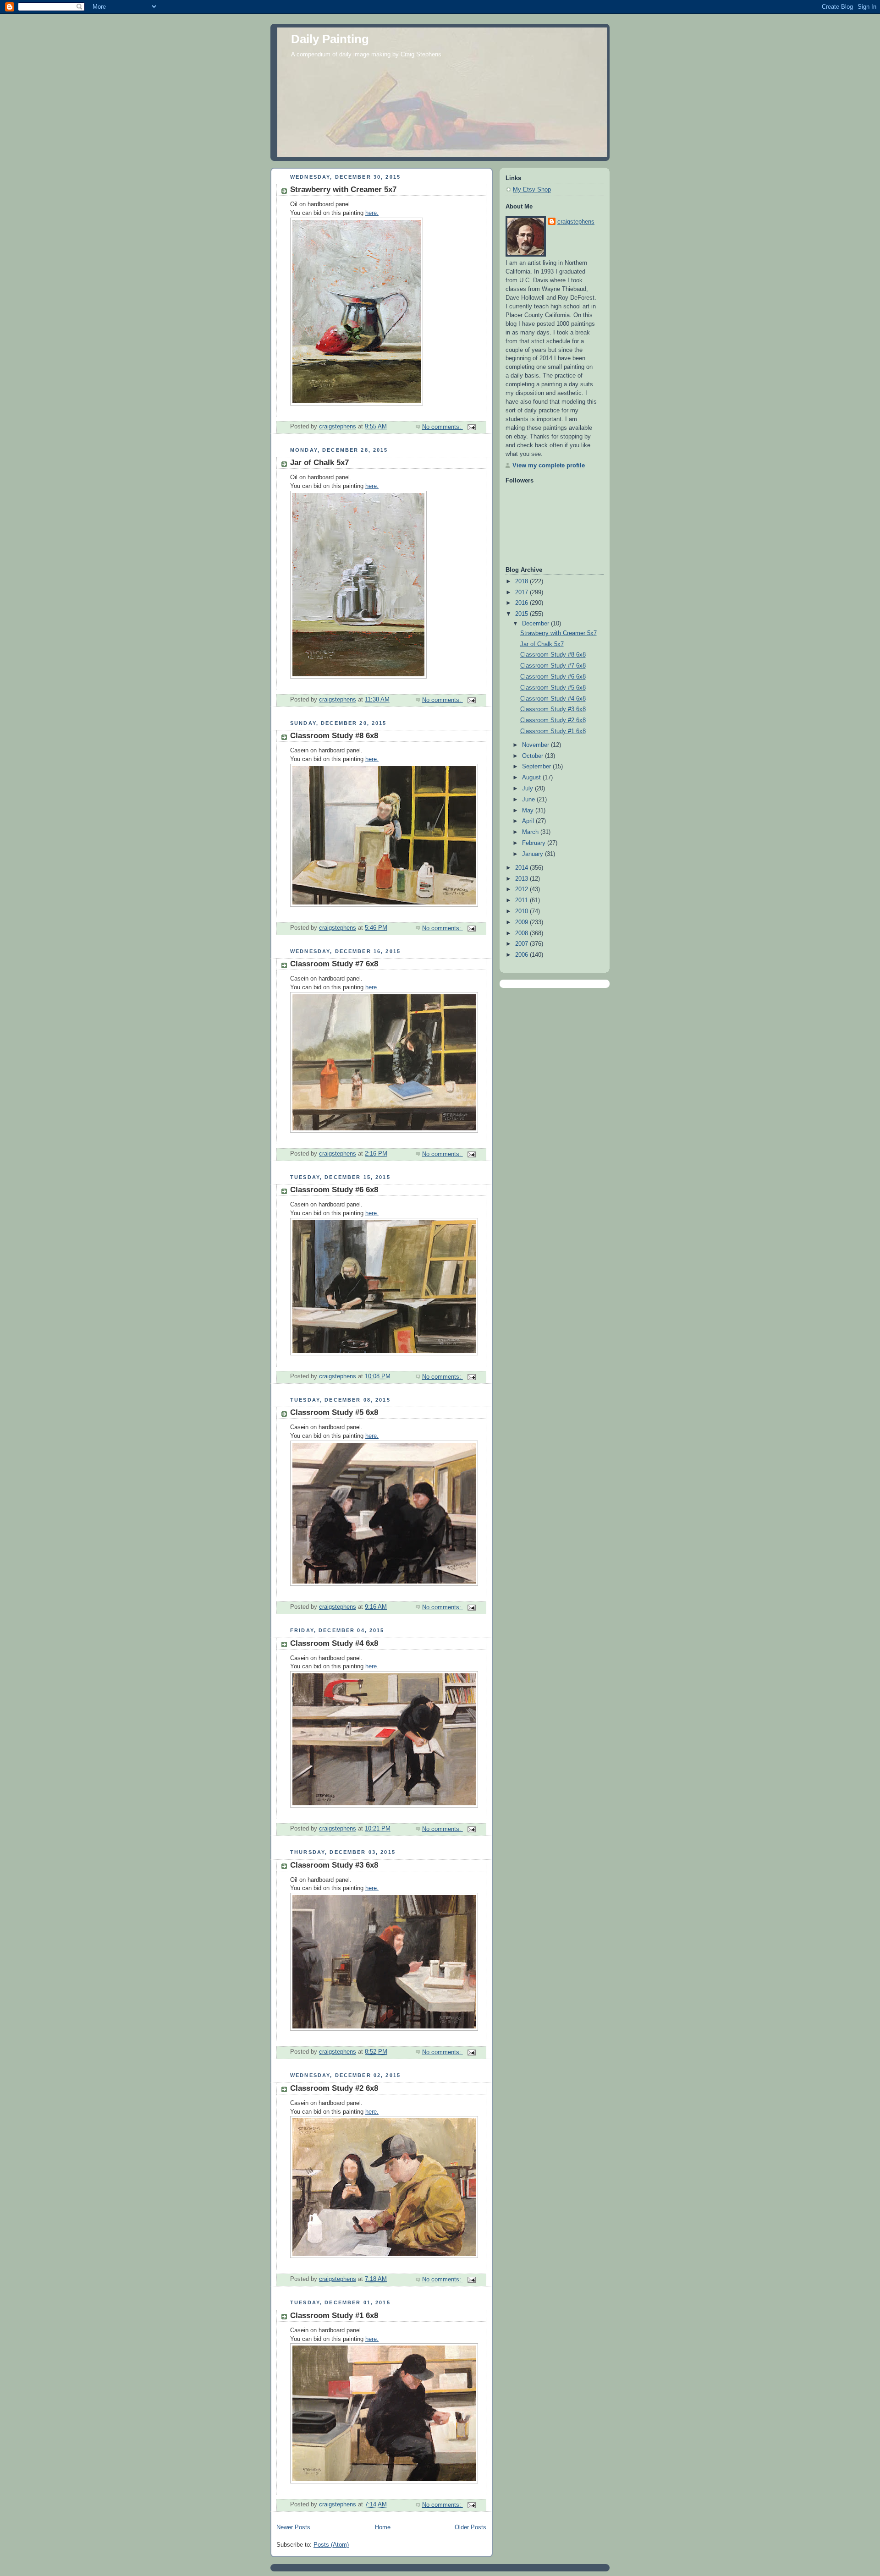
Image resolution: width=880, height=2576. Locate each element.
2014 (522, 868)
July (528, 789)
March (531, 832)
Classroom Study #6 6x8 (334, 1190)
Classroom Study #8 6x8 (334, 736)
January (533, 854)
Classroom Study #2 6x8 (334, 2088)
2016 (522, 603)
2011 (522, 900)
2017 (522, 592)
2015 (522, 614)
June (529, 800)
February (535, 843)
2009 (522, 922)
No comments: (443, 427)
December (536, 624)
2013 (522, 879)
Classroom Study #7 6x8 (334, 964)
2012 (522, 889)
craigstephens (576, 222)
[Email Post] (471, 427)
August (532, 778)
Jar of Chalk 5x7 (319, 463)
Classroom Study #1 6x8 (334, 2316)
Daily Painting (330, 39)
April (529, 821)
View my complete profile (549, 466)
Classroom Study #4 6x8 (334, 1643)
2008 (522, 933)
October (533, 756)
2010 (522, 911)
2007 (522, 944)
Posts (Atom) (331, 2545)
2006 (522, 955)
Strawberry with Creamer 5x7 (343, 189)
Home (383, 2527)
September (537, 767)
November (536, 745)
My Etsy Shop (532, 190)
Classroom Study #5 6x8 (334, 1412)
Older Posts (470, 2527)
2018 (522, 581)
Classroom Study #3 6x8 (334, 1865)
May (529, 811)
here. (372, 213)
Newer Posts (293, 2527)
